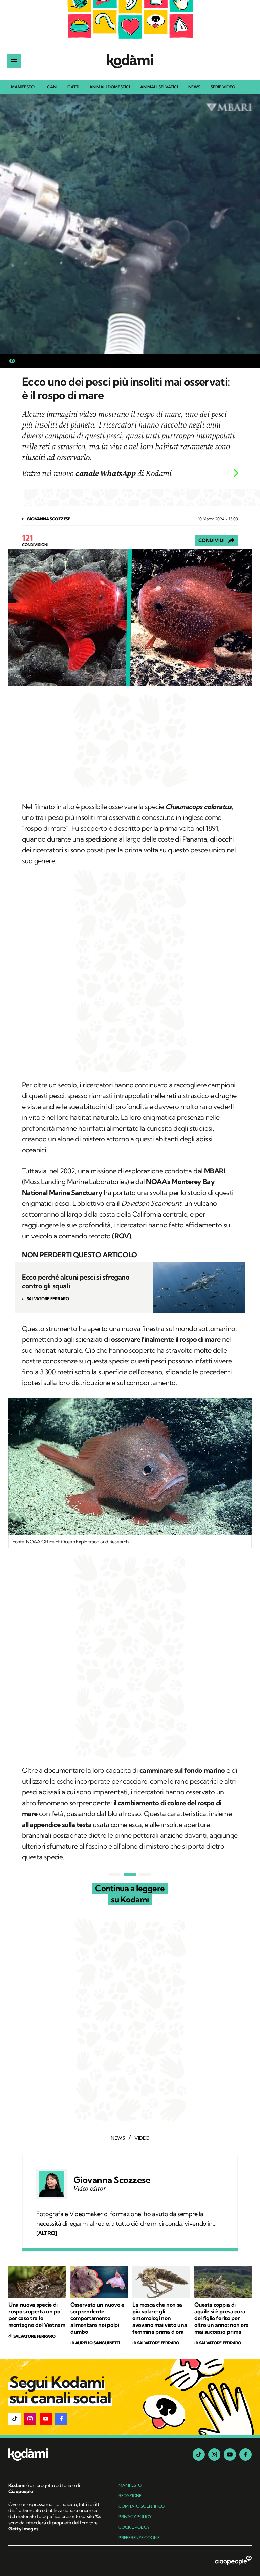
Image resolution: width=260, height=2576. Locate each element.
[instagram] (214, 2454)
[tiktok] (199, 2454)
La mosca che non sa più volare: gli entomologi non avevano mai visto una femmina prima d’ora (160, 2318)
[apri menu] (14, 61)
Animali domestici (110, 87)
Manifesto (23, 87)
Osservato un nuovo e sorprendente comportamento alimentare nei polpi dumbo (97, 2318)
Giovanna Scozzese (112, 2180)
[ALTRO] (46, 2233)
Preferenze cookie (139, 2538)
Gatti (73, 87)
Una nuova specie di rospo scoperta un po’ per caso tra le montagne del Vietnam (37, 2315)
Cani (52, 87)
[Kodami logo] (130, 61)
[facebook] (245, 2454)
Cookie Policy (134, 2527)
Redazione (130, 2496)
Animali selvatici (159, 87)
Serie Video (223, 87)
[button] (15, 2419)
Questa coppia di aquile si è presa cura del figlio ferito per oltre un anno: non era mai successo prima (222, 2318)
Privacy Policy (135, 2517)
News (194, 87)
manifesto (130, 2485)
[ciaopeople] (233, 2561)
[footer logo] (55, 2455)
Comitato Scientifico (142, 2506)
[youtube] (230, 2454)
